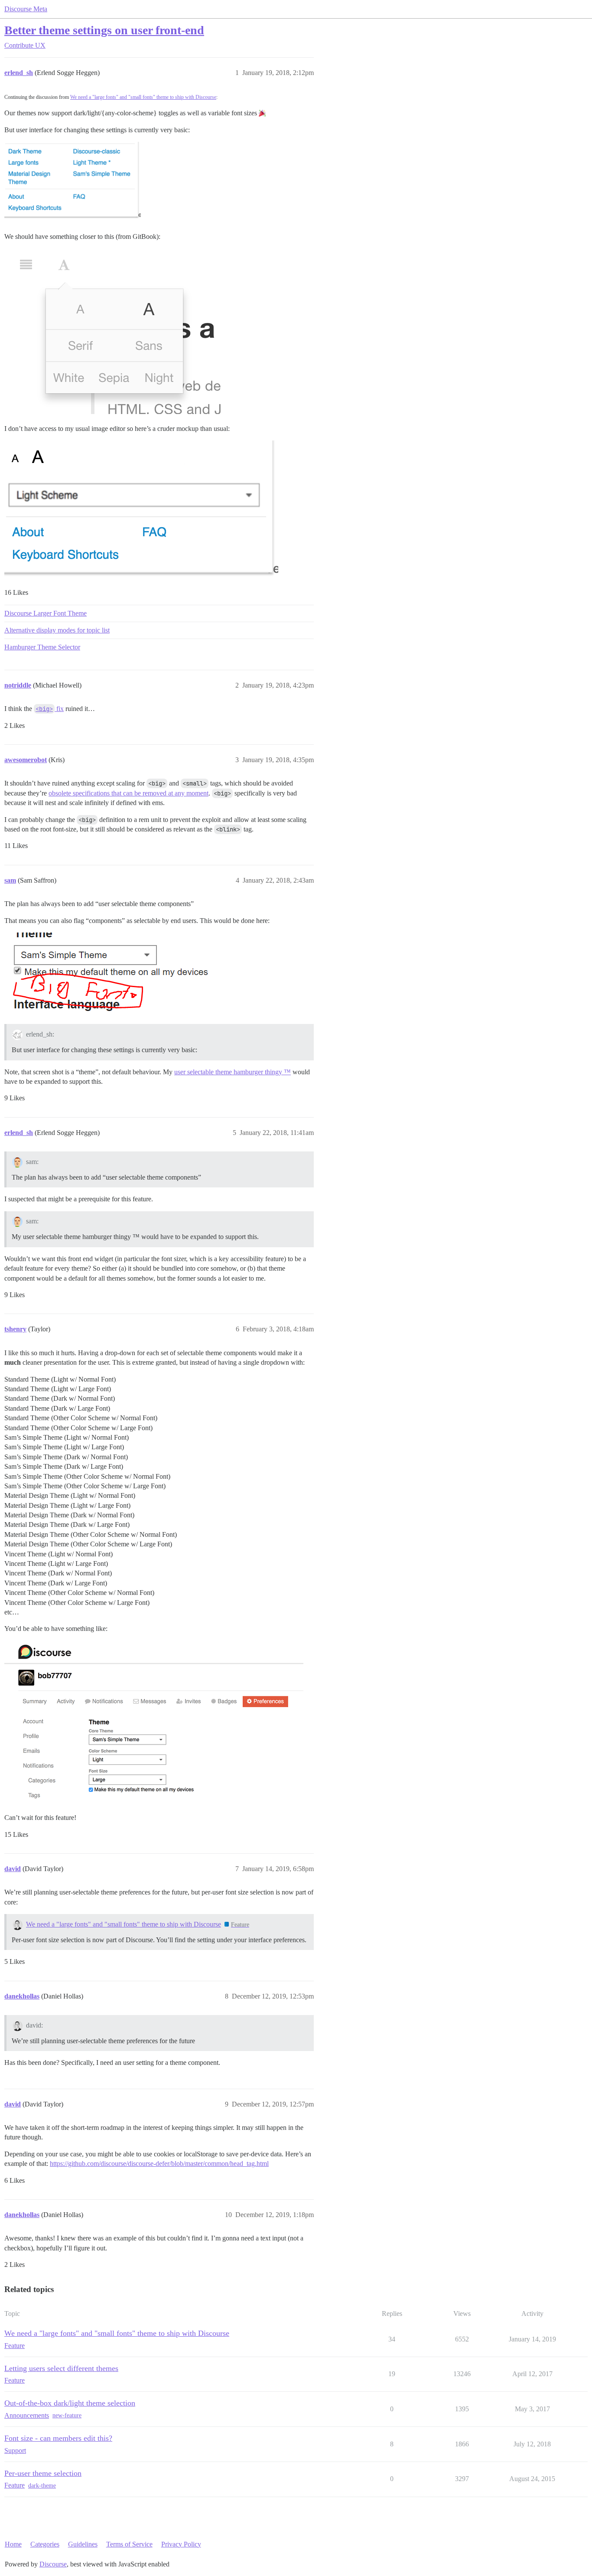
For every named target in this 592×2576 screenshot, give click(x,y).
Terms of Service (129, 2544)
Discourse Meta (26, 9)
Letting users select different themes (61, 2368)
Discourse (53, 2564)
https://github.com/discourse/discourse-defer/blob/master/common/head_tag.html (159, 2164)
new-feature (67, 2415)
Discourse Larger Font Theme (46, 613)
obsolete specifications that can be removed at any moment (128, 793)
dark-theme (42, 2486)
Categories (45, 2544)
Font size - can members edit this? (58, 2438)
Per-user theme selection (43, 2473)
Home (13, 2544)
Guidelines (83, 2544)
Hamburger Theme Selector (42, 647)
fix (50, 709)
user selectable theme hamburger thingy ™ (233, 1072)
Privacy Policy (181, 2544)
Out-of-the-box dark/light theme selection (70, 2403)
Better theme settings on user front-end (104, 30)
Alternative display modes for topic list (57, 630)
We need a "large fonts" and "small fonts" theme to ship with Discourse (143, 97)
